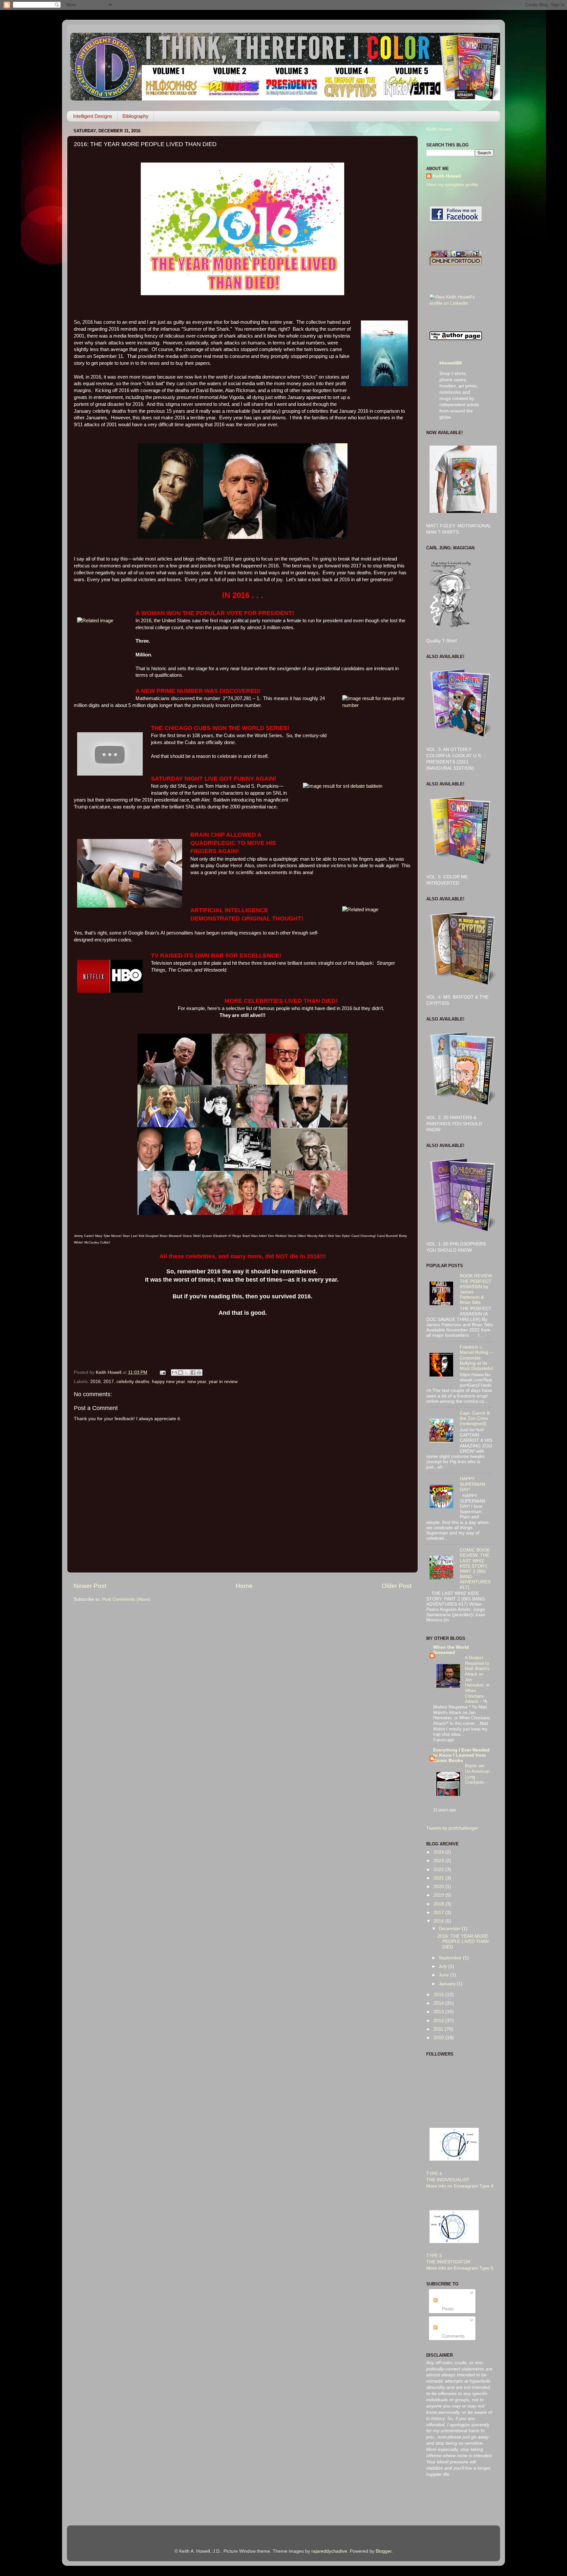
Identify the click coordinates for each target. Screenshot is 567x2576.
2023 (439, 1861)
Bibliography (136, 116)
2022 (439, 1870)
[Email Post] (162, 1372)
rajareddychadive (329, 2551)
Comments (453, 2336)
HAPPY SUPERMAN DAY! (472, 1484)
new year (197, 1382)
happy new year (168, 1382)
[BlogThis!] (180, 1373)
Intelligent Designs (93, 116)
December (450, 1929)
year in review (223, 1382)
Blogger (384, 2551)
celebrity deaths (133, 1382)
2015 (439, 1995)
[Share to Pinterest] (199, 1373)
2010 (439, 2038)
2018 (439, 1904)
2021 (439, 1878)
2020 (439, 1887)
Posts (447, 2309)
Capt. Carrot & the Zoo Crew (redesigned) (475, 1418)
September (451, 1958)
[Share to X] (187, 1373)
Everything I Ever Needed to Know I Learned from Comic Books (461, 1755)
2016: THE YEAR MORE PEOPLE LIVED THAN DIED (463, 1941)
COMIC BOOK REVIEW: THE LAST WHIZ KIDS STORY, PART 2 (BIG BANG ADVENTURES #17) (475, 1569)
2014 (439, 2003)
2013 (439, 2012)
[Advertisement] (452, 2502)
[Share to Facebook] (193, 1373)
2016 (95, 1382)
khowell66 (451, 363)
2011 (439, 2029)
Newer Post (90, 1586)
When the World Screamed (451, 1650)
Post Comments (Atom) (126, 1599)
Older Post (397, 1586)
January (448, 1984)
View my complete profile (452, 185)
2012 (439, 2021)
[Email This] (174, 1373)
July (443, 1966)
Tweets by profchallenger (452, 1828)
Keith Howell (439, 129)
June (444, 1975)
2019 (439, 1895)
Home (244, 1586)
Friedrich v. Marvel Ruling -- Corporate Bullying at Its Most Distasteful (476, 1358)
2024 (439, 1852)
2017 (109, 1382)
